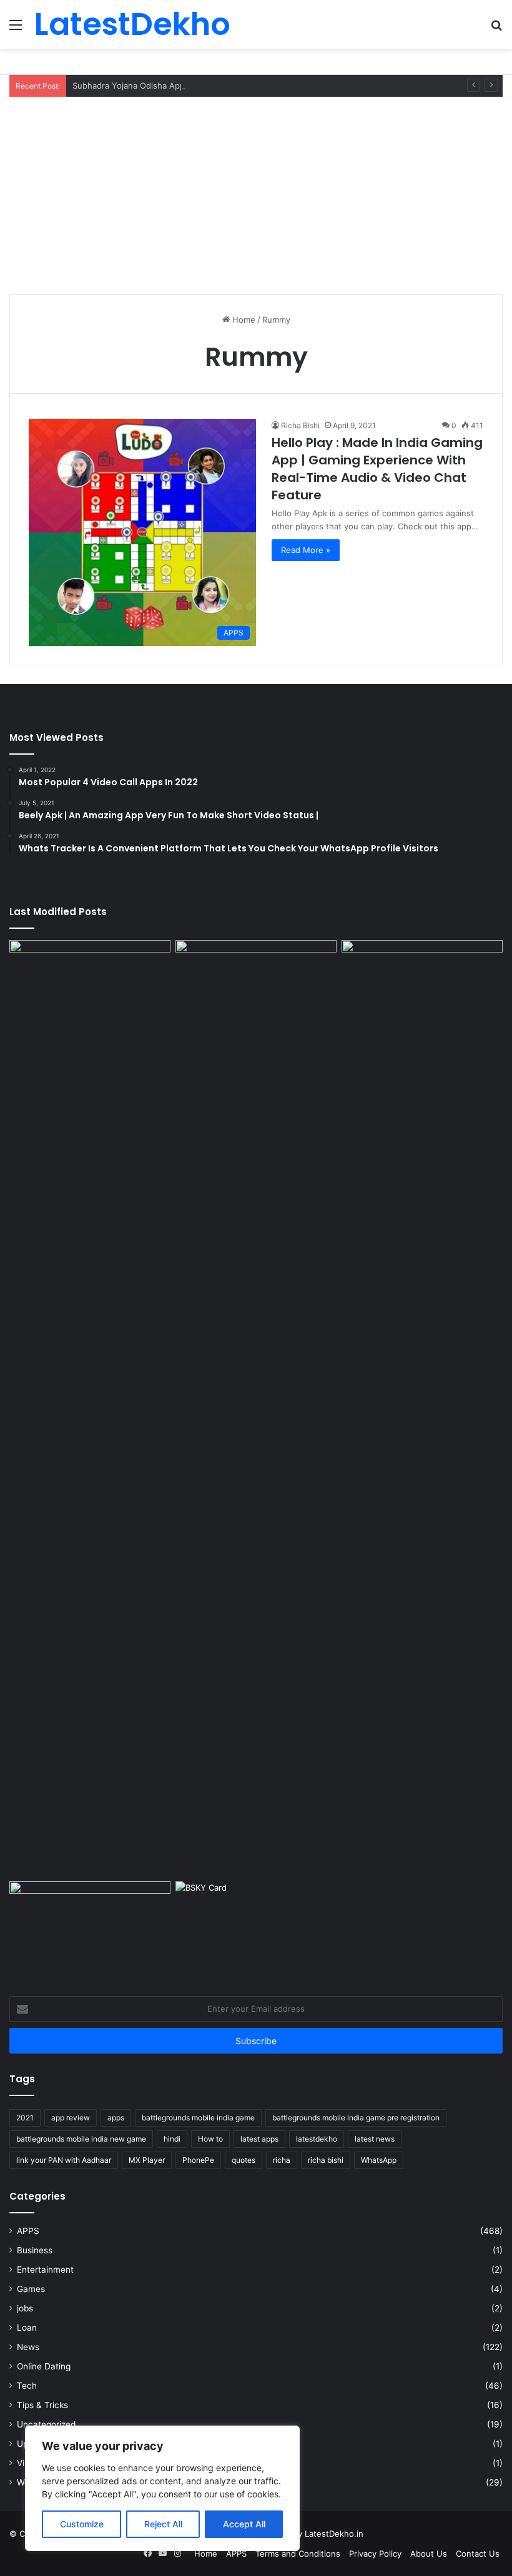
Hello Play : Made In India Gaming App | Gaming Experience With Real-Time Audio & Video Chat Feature (377, 469)
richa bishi (326, 2160)
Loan (27, 2328)
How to (210, 2139)
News (28, 2347)
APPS (28, 2231)
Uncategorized (46, 2424)
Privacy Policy (375, 2554)
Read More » (306, 550)
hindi (172, 2139)
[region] (162, 2488)
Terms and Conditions (298, 2554)
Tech (27, 2386)
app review (71, 2118)
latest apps (259, 2139)
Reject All (163, 2524)
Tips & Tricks (42, 2405)
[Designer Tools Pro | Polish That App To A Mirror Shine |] (90, 999)
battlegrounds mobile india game (198, 2118)
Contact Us (478, 2554)
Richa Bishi (300, 425)
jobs (25, 2308)
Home (243, 320)
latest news (375, 2139)
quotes (244, 2160)
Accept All (244, 2524)
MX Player (147, 2160)
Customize (82, 2524)
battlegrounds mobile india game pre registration (356, 2118)
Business (35, 2250)
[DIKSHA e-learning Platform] (90, 1927)
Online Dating (44, 2366)
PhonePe (198, 2160)
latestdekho (317, 2139)
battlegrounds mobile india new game (81, 2139)
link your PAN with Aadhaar (64, 2160)
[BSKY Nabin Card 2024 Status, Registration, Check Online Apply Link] (256, 1927)
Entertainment (45, 2270)
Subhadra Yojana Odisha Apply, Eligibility (151, 86)
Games (31, 2289)
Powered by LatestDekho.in (309, 2534)
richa (282, 2160)
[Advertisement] (256, 191)
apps (116, 2118)
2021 (25, 2118)
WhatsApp (379, 2160)
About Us (429, 2554)
